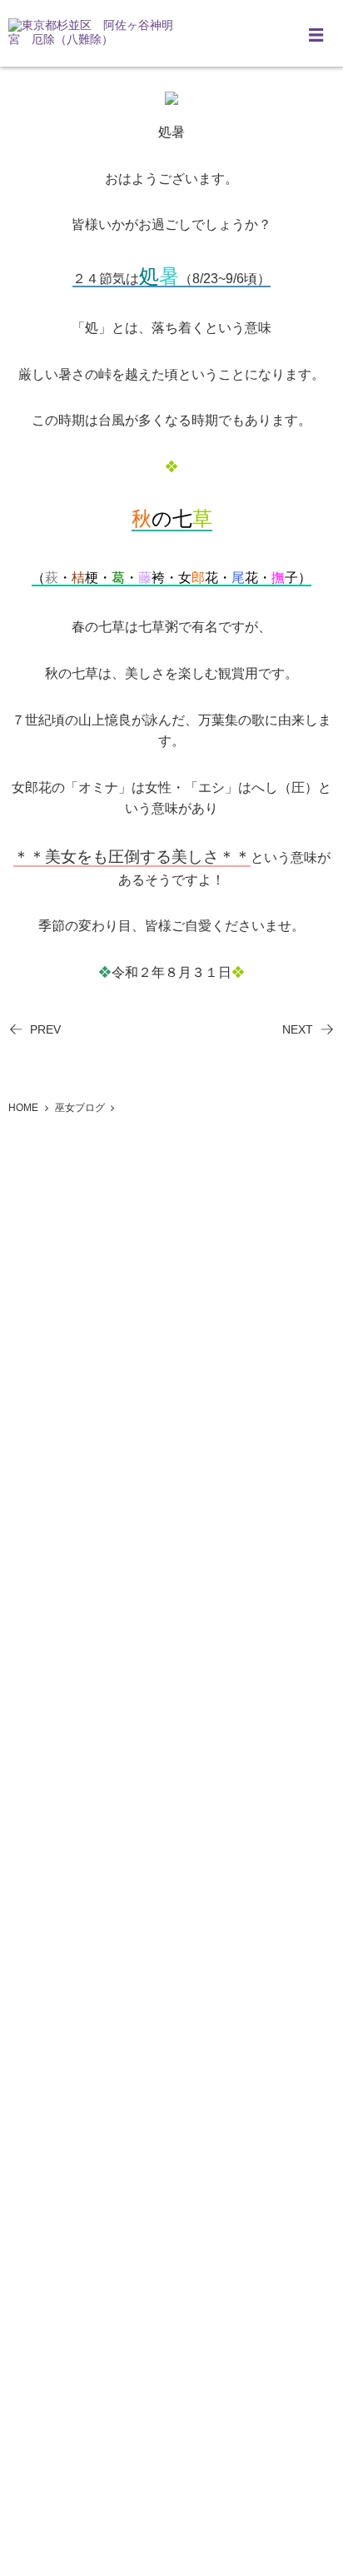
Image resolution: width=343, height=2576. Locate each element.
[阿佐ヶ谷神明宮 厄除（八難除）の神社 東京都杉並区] (92, 33)
